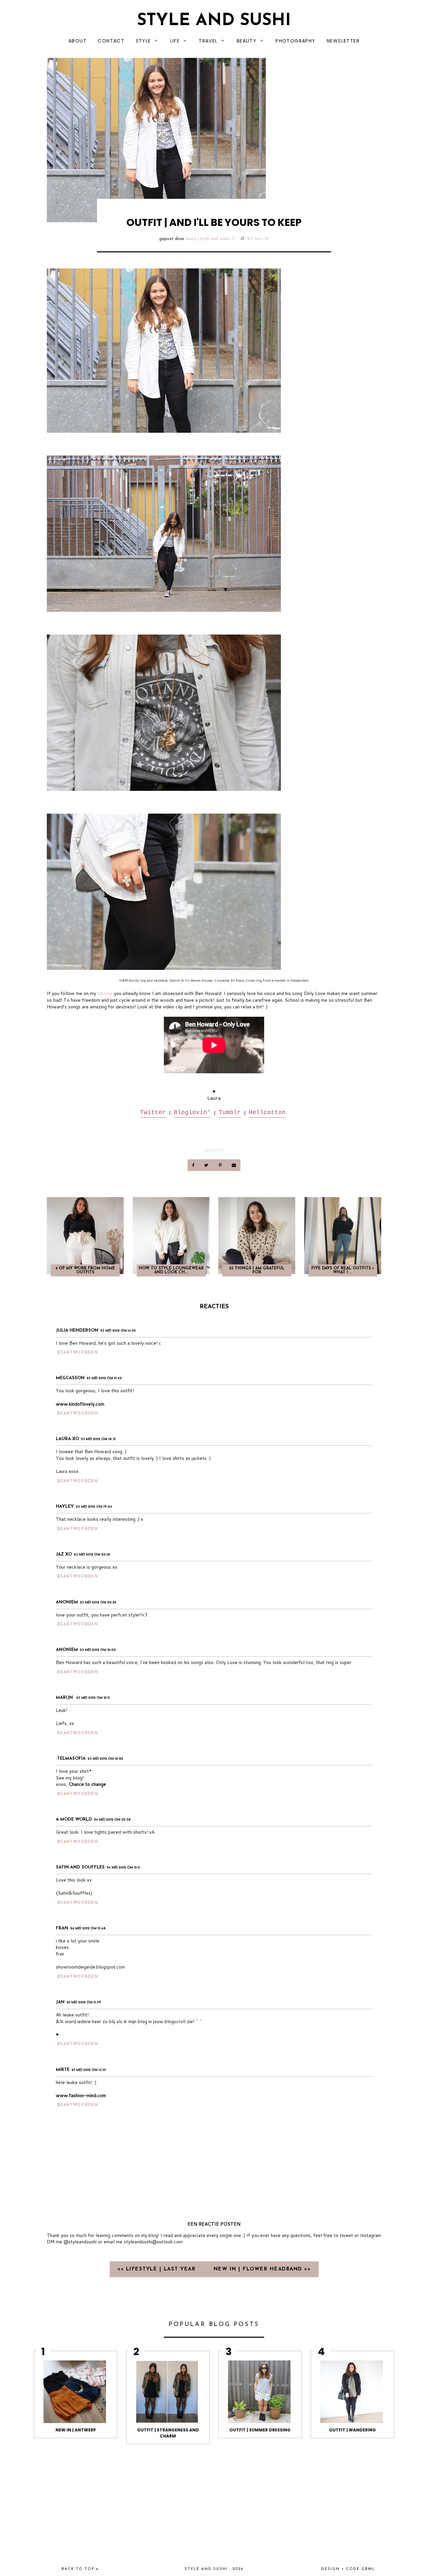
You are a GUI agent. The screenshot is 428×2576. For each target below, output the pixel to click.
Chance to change (87, 1784)
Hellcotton (267, 1112)
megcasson (70, 1378)
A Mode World (74, 1819)
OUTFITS (214, 1150)
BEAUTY (247, 41)
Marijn (65, 1698)
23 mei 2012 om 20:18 (92, 1555)
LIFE (175, 41)
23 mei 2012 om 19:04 (94, 1507)
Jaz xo (64, 1554)
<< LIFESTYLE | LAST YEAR (158, 2269)
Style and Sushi (214, 21)
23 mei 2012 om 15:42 (104, 1378)
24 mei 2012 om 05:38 (112, 1820)
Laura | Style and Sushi (208, 239)
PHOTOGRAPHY (295, 41)
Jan (60, 2002)
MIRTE (63, 2070)
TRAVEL (208, 41)
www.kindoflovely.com (80, 1404)
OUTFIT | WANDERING (352, 2430)
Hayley (65, 1507)
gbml (368, 2569)
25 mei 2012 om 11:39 (84, 2003)
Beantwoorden (78, 1353)
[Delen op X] (207, 1165)
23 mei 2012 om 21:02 (98, 1650)
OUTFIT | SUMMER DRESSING (260, 2430)
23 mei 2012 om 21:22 (105, 1759)
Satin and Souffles (80, 1867)
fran (62, 1928)
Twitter (153, 1112)
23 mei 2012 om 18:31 (98, 1439)
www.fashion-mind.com (81, 2095)
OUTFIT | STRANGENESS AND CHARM (168, 2433)
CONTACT (111, 41)
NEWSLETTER (343, 41)
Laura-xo (67, 1439)
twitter (105, 993)
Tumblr (230, 1112)
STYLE (143, 41)
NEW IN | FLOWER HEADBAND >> (262, 2269)
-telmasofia (71, 1759)
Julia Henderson (77, 1331)
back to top (79, 2569)
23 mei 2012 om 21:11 (93, 1698)
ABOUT (78, 41)
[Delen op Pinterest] (221, 1165)
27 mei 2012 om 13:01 (89, 2070)
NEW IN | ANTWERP (76, 2430)
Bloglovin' (192, 1112)
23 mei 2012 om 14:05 (118, 1331)
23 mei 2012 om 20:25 (98, 1603)
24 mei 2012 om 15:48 (88, 1929)
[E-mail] (234, 1165)
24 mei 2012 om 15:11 (123, 1868)
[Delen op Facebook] (194, 1165)
